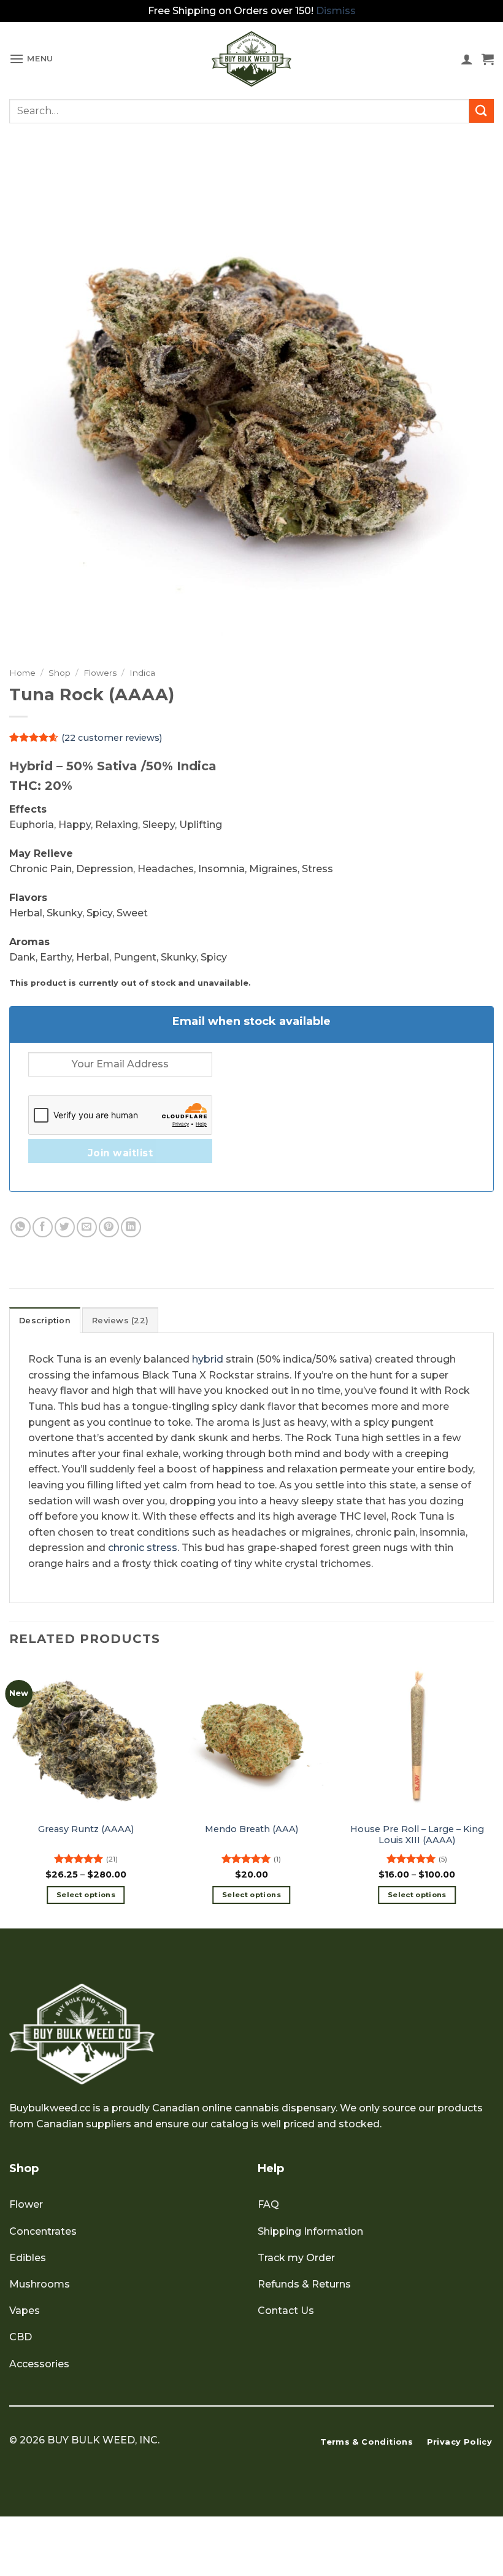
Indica (142, 673)
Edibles (28, 2258)
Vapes (25, 2311)
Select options (86, 1895)
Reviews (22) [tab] (120, 1321)
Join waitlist (120, 1153)
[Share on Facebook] (43, 1227)
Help (271, 2168)
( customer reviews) (112, 737)
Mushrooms (40, 2284)
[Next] (493, 1793)
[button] (31, 59)
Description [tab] (45, 1321)
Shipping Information (310, 2231)
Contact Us (286, 2311)
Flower (26, 2204)
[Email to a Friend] (87, 1227)
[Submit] (482, 111)
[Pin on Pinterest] (109, 1227)
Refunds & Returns (304, 2284)
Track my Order (296, 2258)
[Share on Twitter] (65, 1227)
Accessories (39, 2364)
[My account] (467, 59)
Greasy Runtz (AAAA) (86, 1829)
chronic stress (143, 1548)
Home (22, 673)
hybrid (208, 1359)
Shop (60, 673)
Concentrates (43, 2231)
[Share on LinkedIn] (131, 1227)
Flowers (100, 673)
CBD (21, 2337)
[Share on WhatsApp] (21, 1227)
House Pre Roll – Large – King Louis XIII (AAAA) (417, 1835)
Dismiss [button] (336, 11)
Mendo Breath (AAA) (251, 1829)
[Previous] (10, 1793)
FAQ (268, 2204)
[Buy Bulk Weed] (251, 59)
